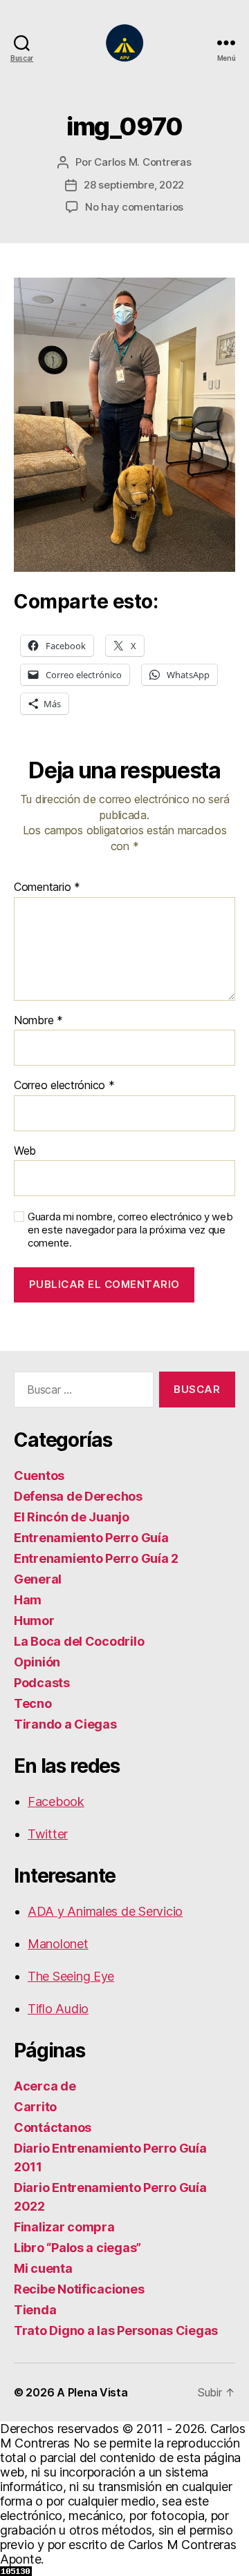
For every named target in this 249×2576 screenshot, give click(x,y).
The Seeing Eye (71, 1976)
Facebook (56, 1801)
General (38, 1579)
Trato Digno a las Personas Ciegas (116, 2330)
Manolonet (58, 1944)
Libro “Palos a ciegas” (77, 2248)
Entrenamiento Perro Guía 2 (96, 1558)
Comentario (47, 887)
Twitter (48, 1834)
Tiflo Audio (58, 2009)
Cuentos (39, 1476)
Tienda (35, 2310)
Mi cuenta (43, 2268)
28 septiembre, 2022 (134, 185)
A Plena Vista (92, 2392)
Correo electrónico (64, 1086)
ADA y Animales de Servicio (105, 1911)
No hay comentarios (134, 207)
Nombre (38, 1021)
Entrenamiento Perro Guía (91, 1538)
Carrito (35, 2107)
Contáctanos (53, 2127)
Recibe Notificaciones (79, 2289)
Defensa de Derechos (78, 1496)
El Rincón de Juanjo (72, 1517)
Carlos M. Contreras (142, 162)
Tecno (33, 1703)
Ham (28, 1600)
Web (25, 1151)
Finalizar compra (64, 2227)
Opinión (37, 1662)
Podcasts (42, 1683)
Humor (34, 1621)
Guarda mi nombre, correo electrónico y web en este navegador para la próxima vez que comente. (130, 1230)
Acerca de (45, 2086)
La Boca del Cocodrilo (79, 1641)
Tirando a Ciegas (65, 1724)
